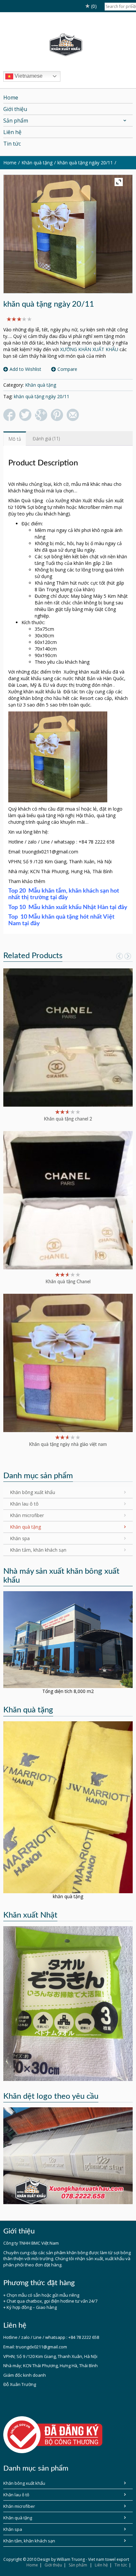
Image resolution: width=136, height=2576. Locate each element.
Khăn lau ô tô (24, 1504)
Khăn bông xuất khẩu (33, 1492)
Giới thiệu (53, 2565)
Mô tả (15, 439)
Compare (67, 369)
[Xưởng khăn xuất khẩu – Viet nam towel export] (68, 45)
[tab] (15, 439)
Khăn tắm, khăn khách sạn (38, 1550)
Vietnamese (28, 76)
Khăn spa (20, 1538)
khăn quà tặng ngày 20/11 (85, 163)
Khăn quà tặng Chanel (68, 1282)
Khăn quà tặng (37, 163)
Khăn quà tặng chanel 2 (68, 1119)
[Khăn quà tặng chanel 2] (68, 1037)
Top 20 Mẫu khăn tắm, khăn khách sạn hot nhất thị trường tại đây (64, 894)
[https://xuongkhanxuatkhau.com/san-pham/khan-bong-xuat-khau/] (68, 2003)
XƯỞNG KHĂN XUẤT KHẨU (89, 349)
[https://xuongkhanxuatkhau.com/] (68, 1639)
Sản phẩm (78, 2565)
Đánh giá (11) (46, 439)
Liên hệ (101, 2565)
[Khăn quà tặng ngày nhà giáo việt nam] (68, 1362)
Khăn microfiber (27, 1515)
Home (32, 2565)
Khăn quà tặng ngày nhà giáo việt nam (68, 1445)
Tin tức (121, 2565)
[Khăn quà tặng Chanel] (68, 1200)
